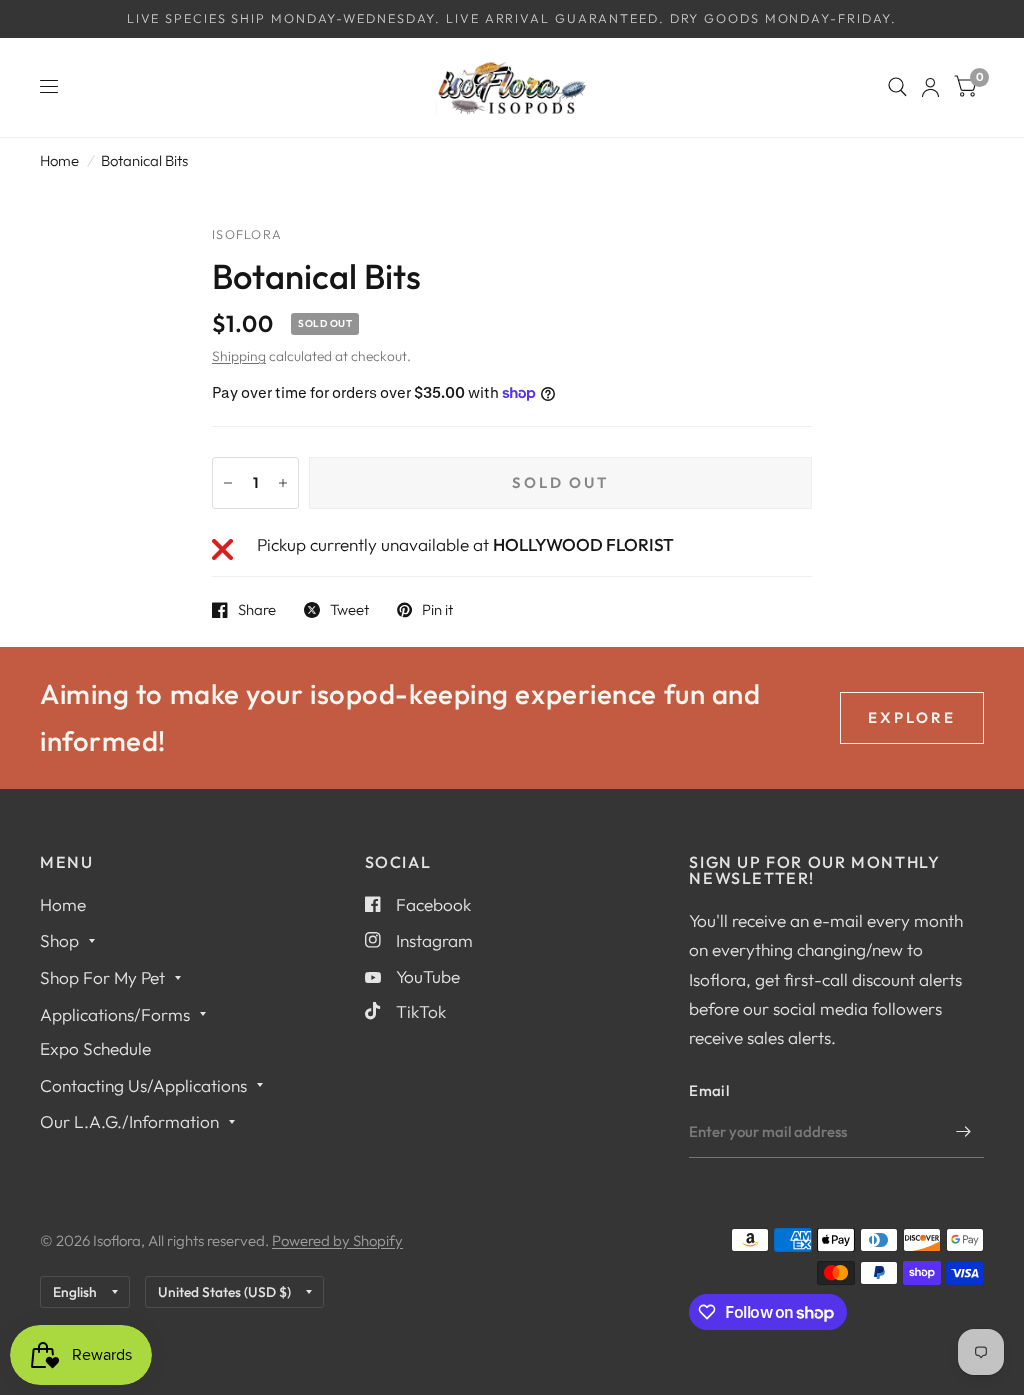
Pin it (437, 610)
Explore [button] (912, 717)
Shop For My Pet (102, 977)
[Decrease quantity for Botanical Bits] (228, 483)
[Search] (897, 87)
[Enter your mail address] (964, 1132)
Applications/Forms (115, 1014)
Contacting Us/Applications (143, 1085)
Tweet (349, 610)
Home (59, 160)
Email (709, 1090)
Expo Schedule (95, 1048)
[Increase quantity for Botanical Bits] (283, 483)
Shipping (239, 356)
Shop (59, 940)
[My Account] (930, 87)
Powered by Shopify (337, 1240)
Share (257, 610)
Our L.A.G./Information (129, 1121)
